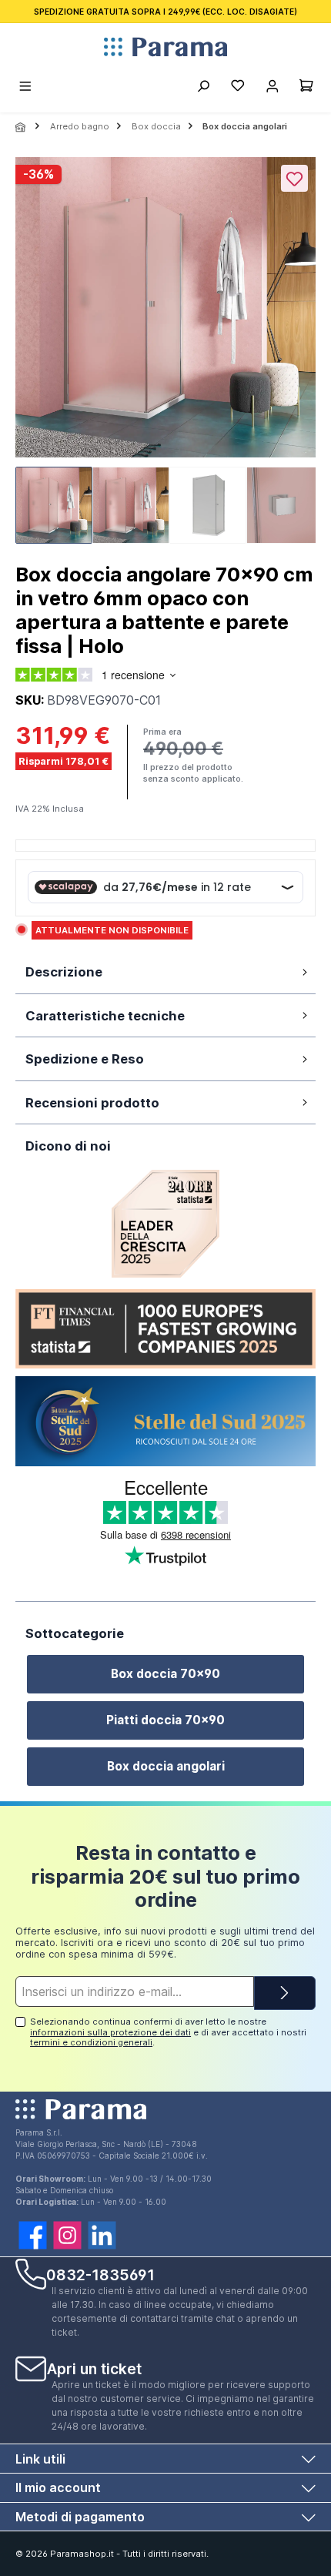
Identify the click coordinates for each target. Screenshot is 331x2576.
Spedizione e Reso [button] (85, 1059)
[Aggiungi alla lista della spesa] (294, 178)
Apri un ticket (94, 2369)
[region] (165, 355)
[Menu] (26, 88)
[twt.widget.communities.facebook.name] (33, 2235)
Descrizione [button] (64, 972)
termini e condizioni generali (91, 2042)
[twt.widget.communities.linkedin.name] (102, 2235)
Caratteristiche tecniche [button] (105, 1016)
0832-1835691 (100, 2275)
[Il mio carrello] (306, 88)
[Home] (22, 127)
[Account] (272, 88)
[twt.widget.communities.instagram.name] (67, 2235)
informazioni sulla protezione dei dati (110, 2032)
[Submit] (285, 1993)
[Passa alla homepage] (165, 47)
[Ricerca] (203, 88)
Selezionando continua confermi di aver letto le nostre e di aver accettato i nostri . (168, 2032)
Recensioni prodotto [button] (92, 1103)
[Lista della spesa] (237, 88)
